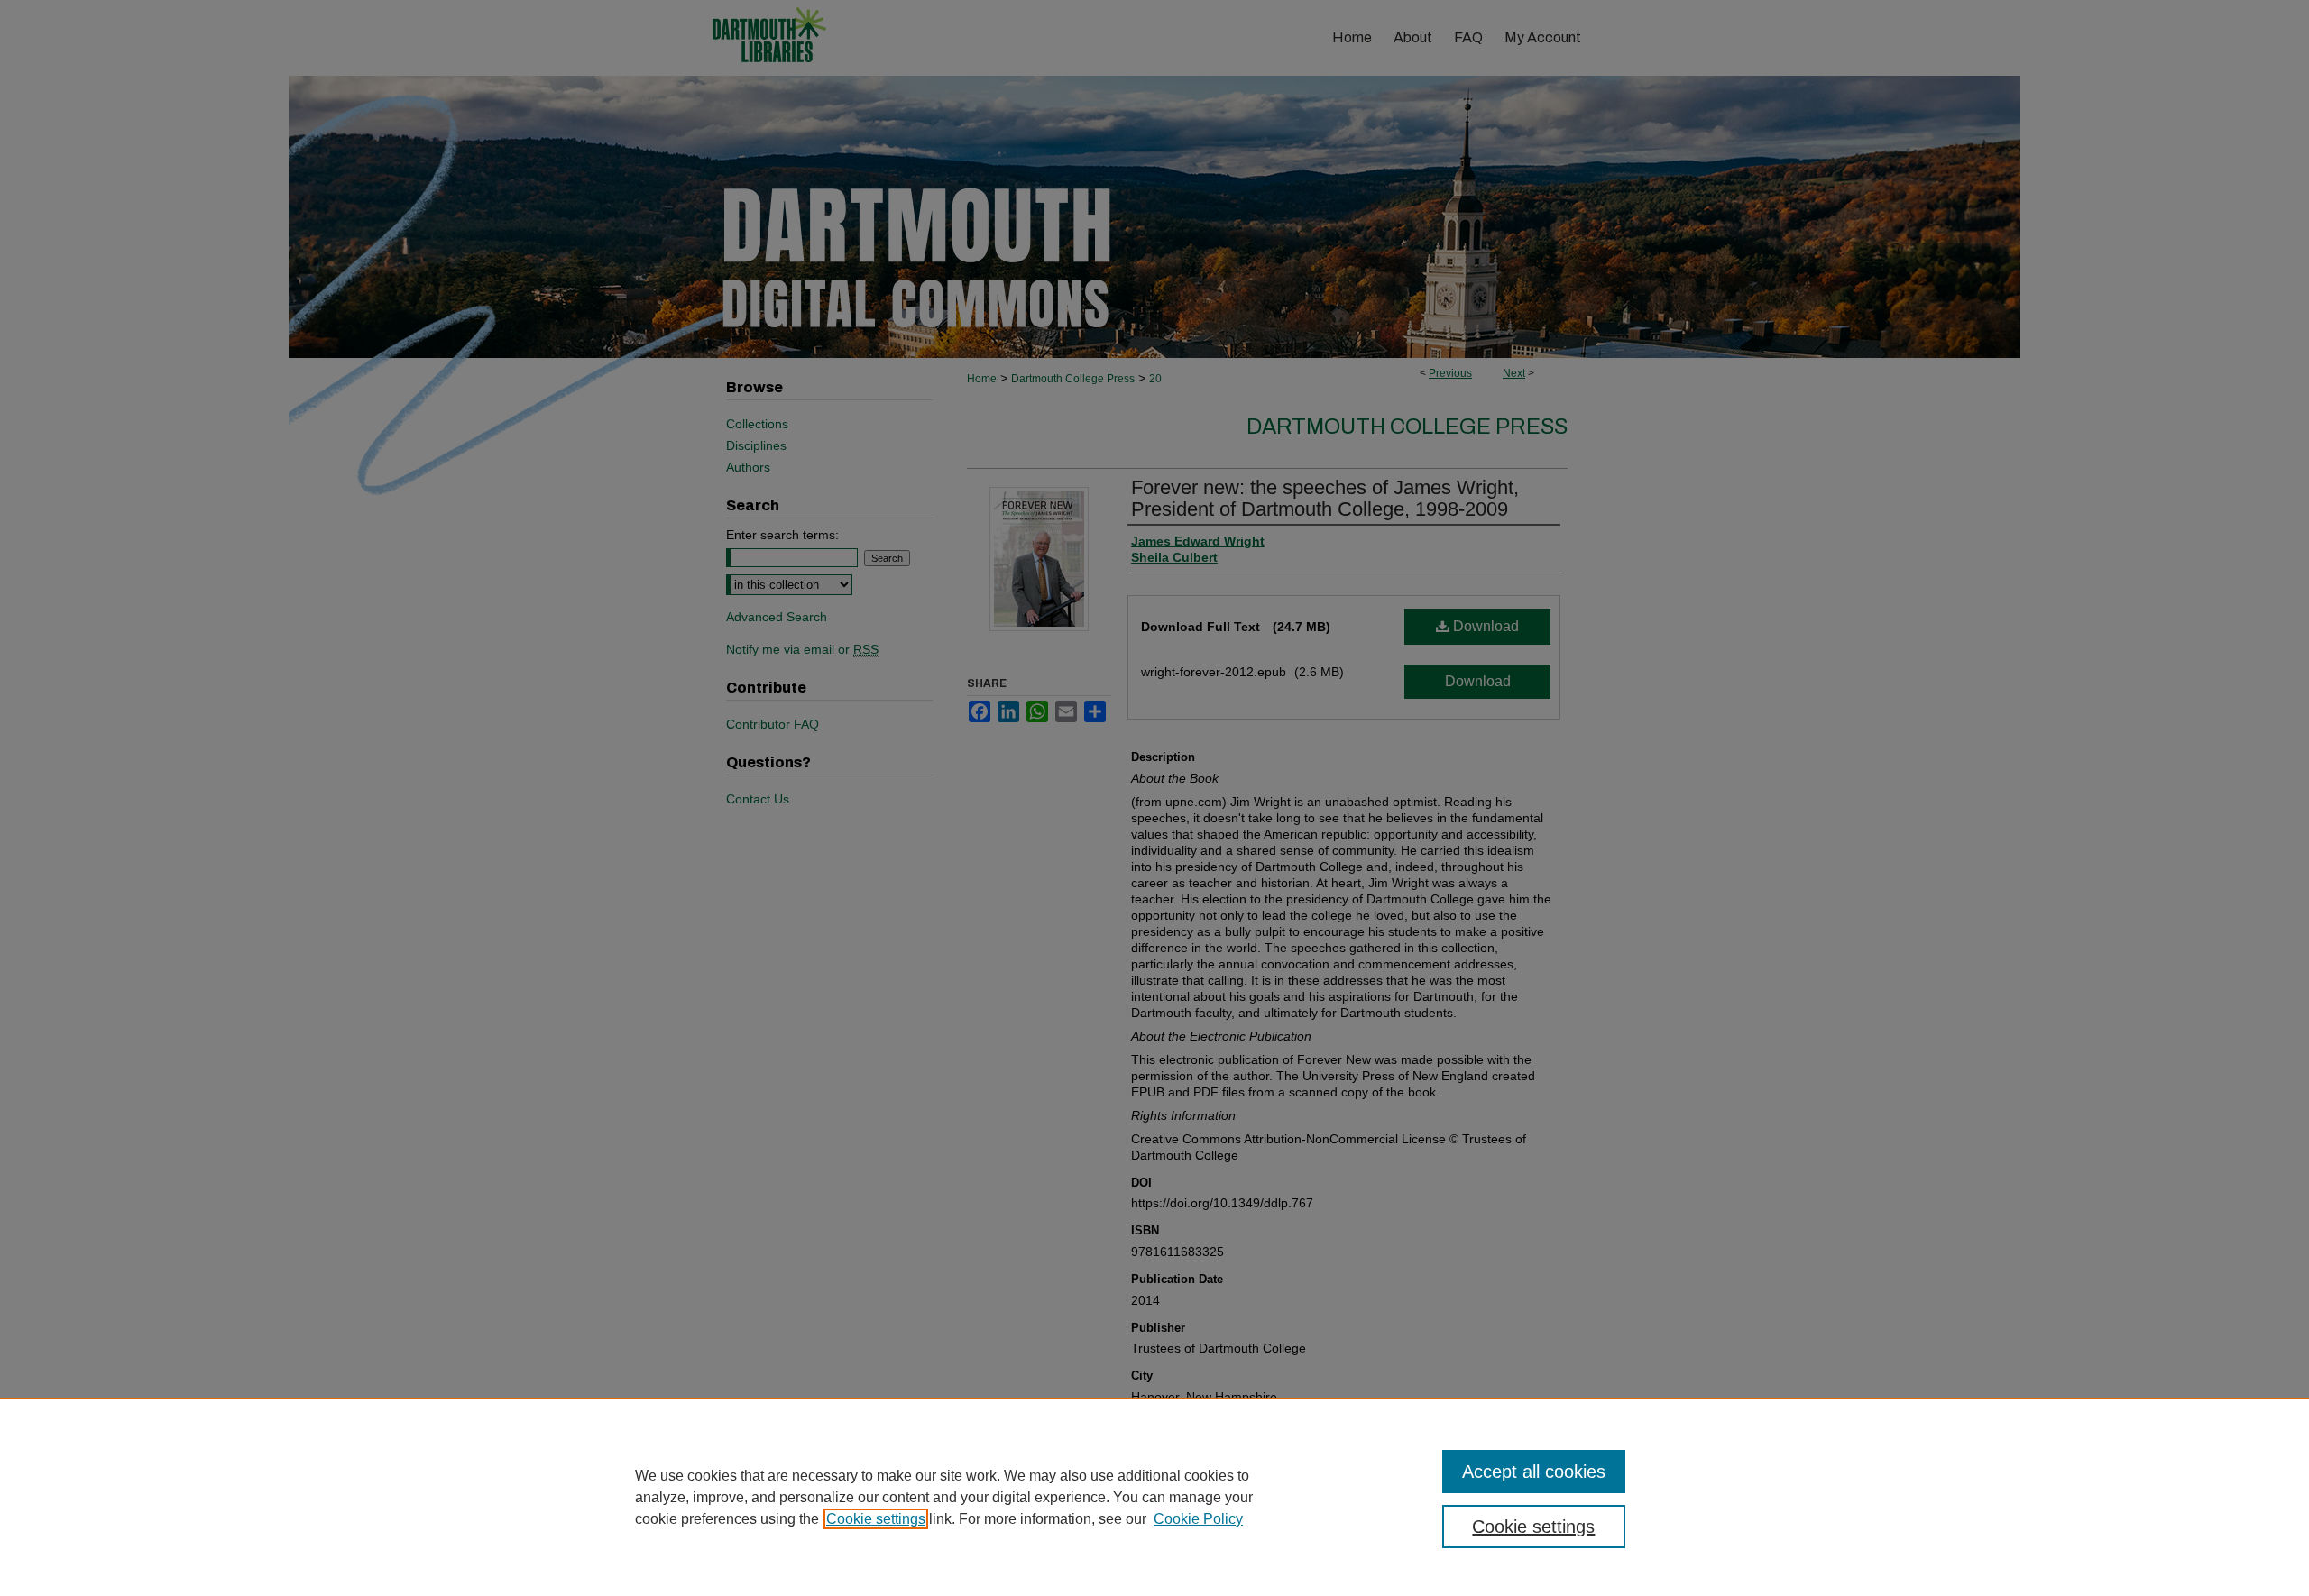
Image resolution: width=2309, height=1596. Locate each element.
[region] (1154, 1497)
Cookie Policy (1198, 1519)
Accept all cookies (1534, 1472)
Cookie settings (876, 1519)
